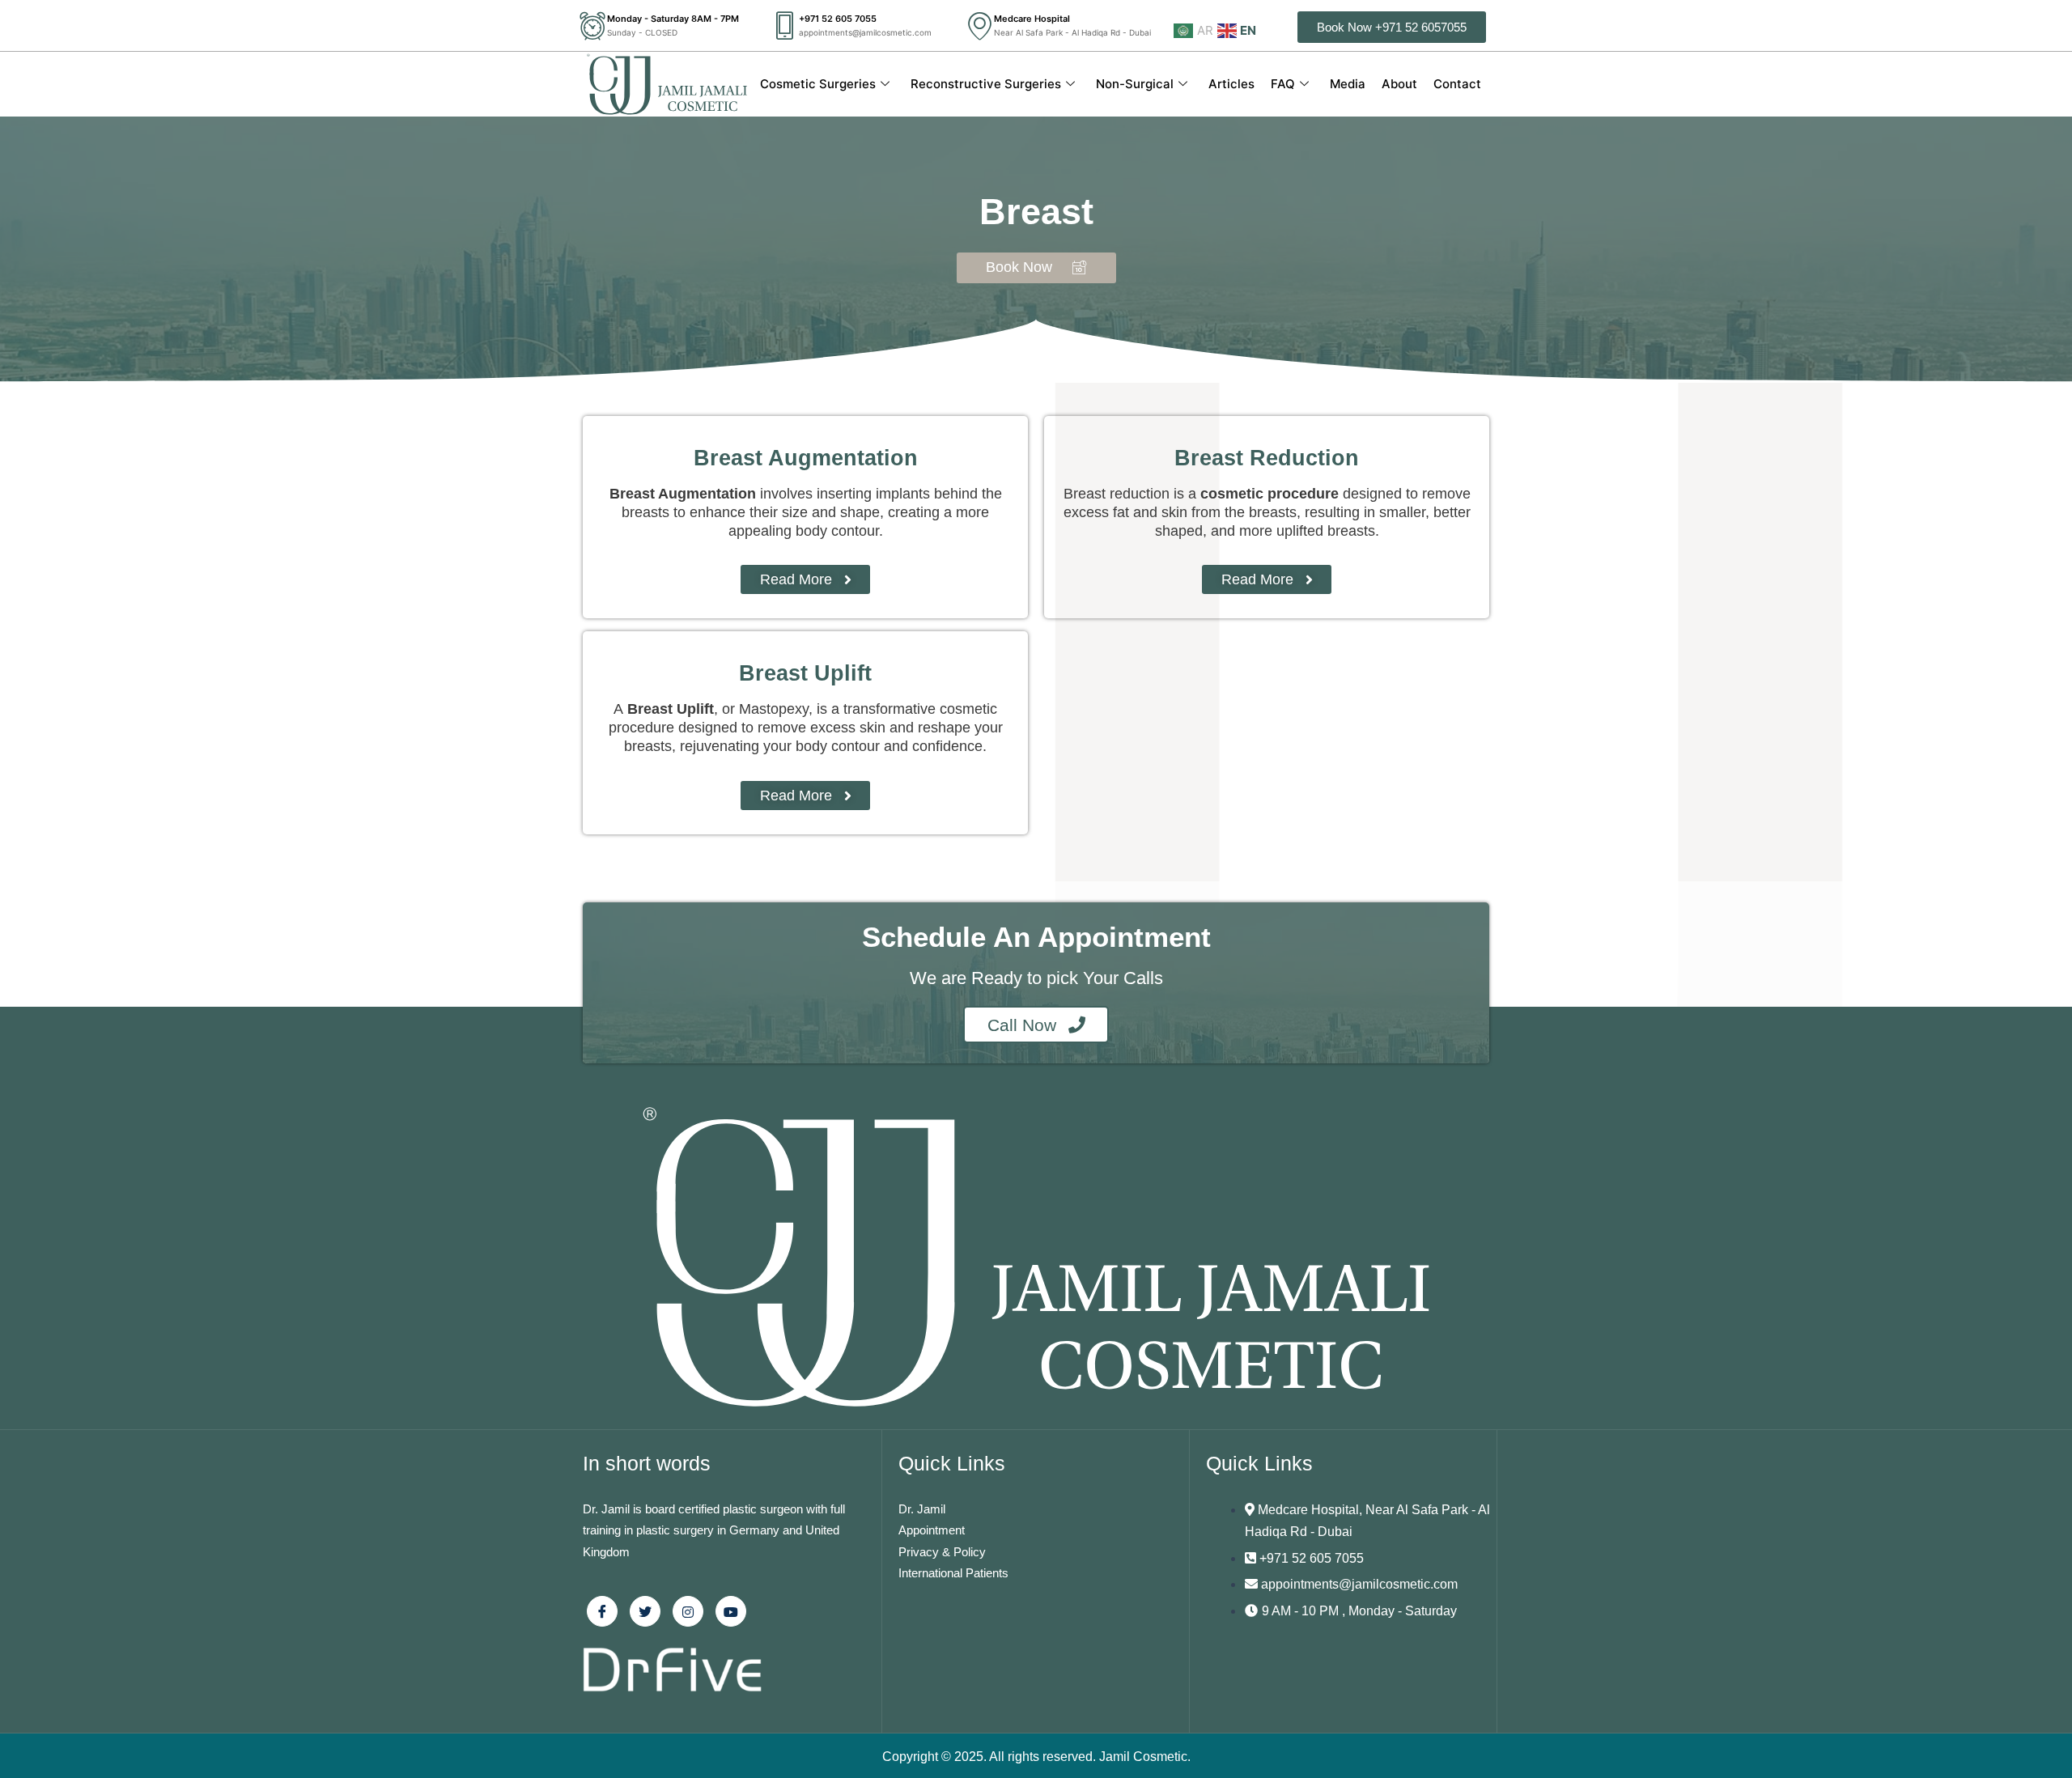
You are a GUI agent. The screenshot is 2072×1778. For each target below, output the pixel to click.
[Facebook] (602, 1611)
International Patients (953, 1573)
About (1399, 84)
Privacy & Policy (942, 1552)
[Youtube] (731, 1611)
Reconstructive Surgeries (986, 84)
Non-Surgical (1135, 84)
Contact (1457, 84)
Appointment (932, 1530)
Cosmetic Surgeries (818, 84)
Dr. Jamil (922, 1509)
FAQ (1283, 84)
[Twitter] (645, 1611)
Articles (1231, 84)
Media (1348, 84)
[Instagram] (688, 1611)
